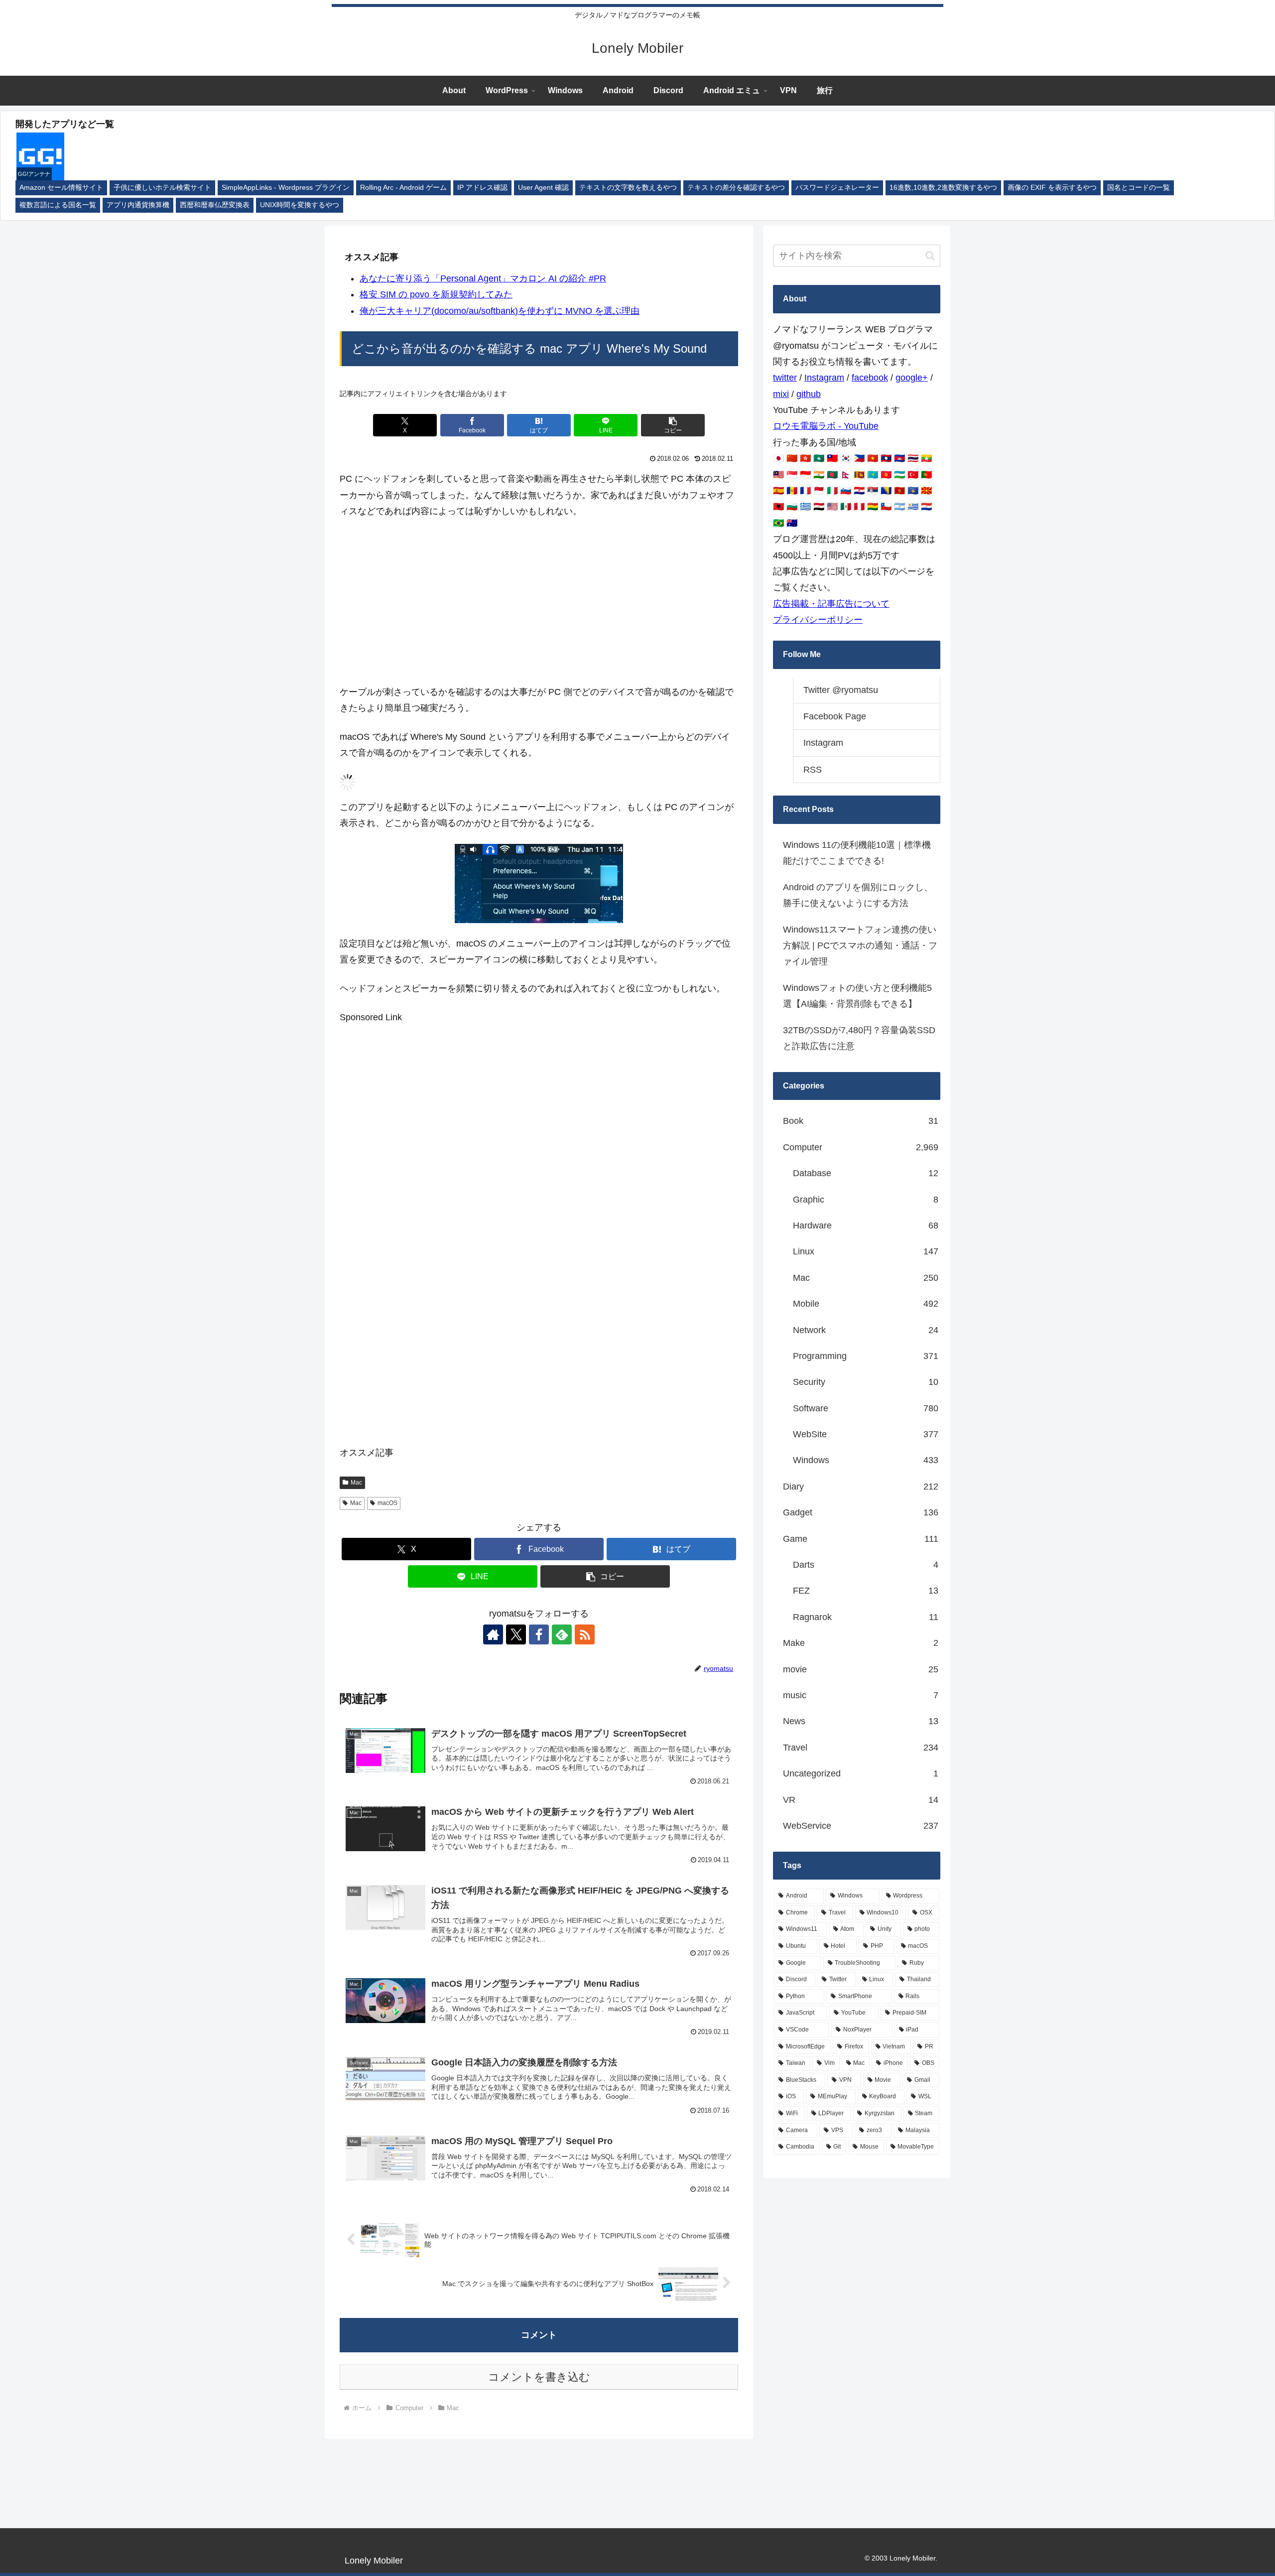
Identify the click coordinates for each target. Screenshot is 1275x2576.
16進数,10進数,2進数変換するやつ (943, 188)
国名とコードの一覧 (1139, 188)
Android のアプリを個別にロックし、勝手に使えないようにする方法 (858, 895)
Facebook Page (835, 716)
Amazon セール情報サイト (61, 188)
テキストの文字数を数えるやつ (628, 188)
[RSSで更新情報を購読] (585, 1634)
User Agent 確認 (543, 188)
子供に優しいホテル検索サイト (162, 188)
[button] (673, 425)
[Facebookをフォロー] (539, 1634)
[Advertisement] (539, 602)
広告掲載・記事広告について (831, 604)
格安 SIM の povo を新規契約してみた (436, 294)
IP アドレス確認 (482, 188)
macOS (387, 1503)
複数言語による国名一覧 (58, 205)
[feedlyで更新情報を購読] (562, 1634)
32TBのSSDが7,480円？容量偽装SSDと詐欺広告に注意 (859, 1038)
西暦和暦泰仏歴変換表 (215, 205)
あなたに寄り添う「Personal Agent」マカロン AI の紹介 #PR (483, 278)
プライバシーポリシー (818, 620)
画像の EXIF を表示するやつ (1052, 188)
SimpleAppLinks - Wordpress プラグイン (286, 188)
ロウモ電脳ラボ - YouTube (826, 426)
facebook (870, 378)
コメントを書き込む (539, 2377)
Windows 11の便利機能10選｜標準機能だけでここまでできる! (857, 853)
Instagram (824, 378)
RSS (813, 770)
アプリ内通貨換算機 (138, 205)
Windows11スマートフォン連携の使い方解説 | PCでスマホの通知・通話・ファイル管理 (860, 946)
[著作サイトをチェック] (493, 1634)
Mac (356, 1483)
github (809, 394)
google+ (912, 378)
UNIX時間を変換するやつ (300, 205)
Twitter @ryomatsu (841, 690)
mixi (781, 394)
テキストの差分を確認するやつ (736, 188)
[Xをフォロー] (516, 1634)
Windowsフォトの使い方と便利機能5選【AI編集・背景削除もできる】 (857, 996)
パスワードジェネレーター (837, 188)
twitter (785, 378)
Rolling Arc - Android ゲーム (403, 188)
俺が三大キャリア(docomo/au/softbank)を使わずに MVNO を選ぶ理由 (500, 311)
